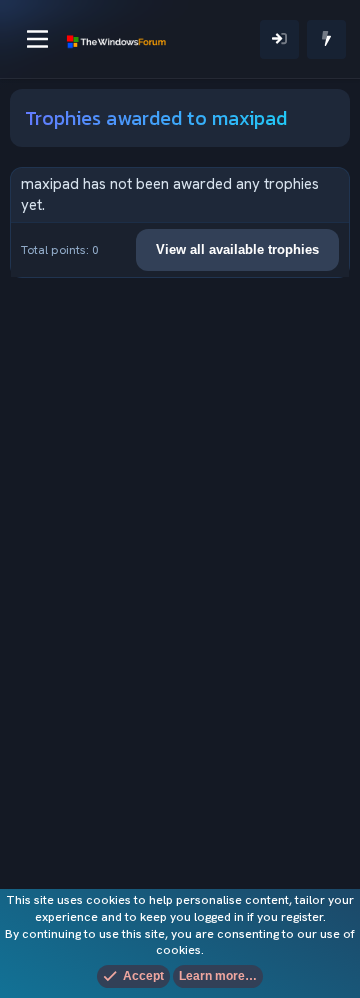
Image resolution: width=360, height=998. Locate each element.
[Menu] (37, 39)
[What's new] (326, 39)
